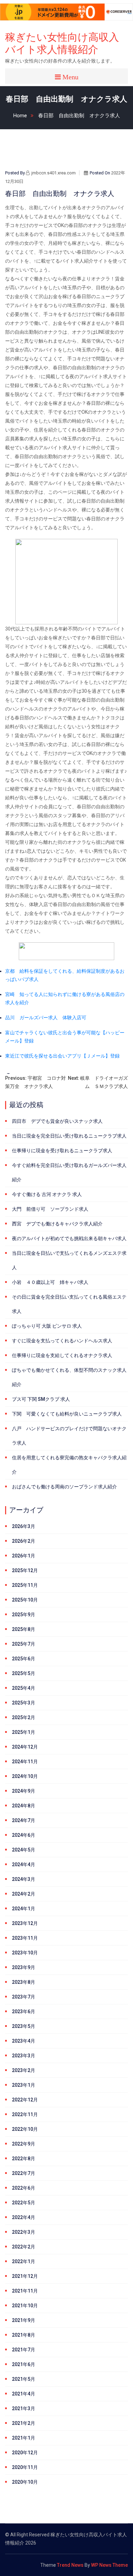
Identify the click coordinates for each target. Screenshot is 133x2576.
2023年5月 (24, 2026)
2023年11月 (25, 1938)
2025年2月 (24, 1717)
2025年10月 (25, 1600)
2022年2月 (24, 2247)
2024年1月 (24, 1909)
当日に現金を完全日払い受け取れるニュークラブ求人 (69, 1136)
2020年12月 (25, 2453)
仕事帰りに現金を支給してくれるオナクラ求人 (62, 1355)
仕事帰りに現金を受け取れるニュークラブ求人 (62, 1151)
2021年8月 (24, 2335)
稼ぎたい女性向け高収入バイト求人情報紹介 (62, 43)
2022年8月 (24, 2159)
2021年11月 (25, 2291)
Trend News (70, 2565)
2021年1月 (24, 2438)
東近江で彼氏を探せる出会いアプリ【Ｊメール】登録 (62, 1056)
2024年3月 (24, 1879)
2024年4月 (24, 1864)
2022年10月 (25, 2129)
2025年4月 (24, 1688)
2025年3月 (24, 1703)
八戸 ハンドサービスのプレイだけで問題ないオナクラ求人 (69, 1436)
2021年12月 (25, 2276)
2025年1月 (24, 1732)
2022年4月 (24, 2217)
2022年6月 (24, 2188)
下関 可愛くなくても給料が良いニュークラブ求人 (67, 1414)
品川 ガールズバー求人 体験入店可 (46, 1018)
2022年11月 (25, 2114)
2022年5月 (24, 2203)
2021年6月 (24, 2364)
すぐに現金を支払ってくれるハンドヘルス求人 (62, 1341)
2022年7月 (24, 2173)
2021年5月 (24, 2379)
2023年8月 (24, 1982)
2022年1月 (24, 2261)
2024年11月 (25, 1762)
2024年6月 (24, 1835)
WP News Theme (109, 2565)
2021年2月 (24, 2423)
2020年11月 (25, 2467)
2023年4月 (24, 2041)
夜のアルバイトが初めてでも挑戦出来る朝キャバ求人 (69, 1238)
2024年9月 (24, 1791)
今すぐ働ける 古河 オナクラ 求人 (47, 1194)
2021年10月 (25, 2306)
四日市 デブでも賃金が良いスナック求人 (57, 1121)
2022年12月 (25, 2100)
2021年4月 (24, 2394)
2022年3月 (24, 2232)
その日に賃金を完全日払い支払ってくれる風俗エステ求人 (69, 1304)
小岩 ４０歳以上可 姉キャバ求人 (50, 1282)
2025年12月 (25, 1570)
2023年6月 (24, 2011)
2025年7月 (24, 1644)
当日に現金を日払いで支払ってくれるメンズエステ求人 (69, 1260)
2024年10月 (25, 1776)
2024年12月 (25, 1747)
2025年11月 (25, 1585)
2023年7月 (24, 1997)
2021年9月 (24, 2320)
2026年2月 (24, 1541)
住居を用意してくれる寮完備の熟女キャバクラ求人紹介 (69, 1465)
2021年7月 (24, 2350)
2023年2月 (24, 2070)
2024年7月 (24, 1820)
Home (20, 116)
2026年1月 (24, 1556)
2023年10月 (25, 1953)
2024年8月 (24, 1806)
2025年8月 (24, 1629)
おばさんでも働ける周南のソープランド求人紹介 (64, 1487)
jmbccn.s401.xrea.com (54, 173)
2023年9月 (24, 1967)
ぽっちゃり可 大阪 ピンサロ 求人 (47, 1326)
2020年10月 (25, 2482)
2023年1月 (24, 2085)
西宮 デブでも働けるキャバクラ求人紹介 (57, 1224)
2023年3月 (24, 2056)
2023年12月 (25, 1923)
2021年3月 (24, 2408)
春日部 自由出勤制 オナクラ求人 (79, 116)
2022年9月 (24, 2144)
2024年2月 (24, 1894)
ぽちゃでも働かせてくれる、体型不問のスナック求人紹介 (69, 1377)
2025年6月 (24, 1659)
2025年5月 (24, 1673)
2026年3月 (24, 1526)
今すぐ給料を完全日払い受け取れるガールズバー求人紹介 (69, 1172)
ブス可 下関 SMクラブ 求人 (41, 1399)
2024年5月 (24, 1850)
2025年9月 (24, 1615)
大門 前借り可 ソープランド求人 (50, 1209)
